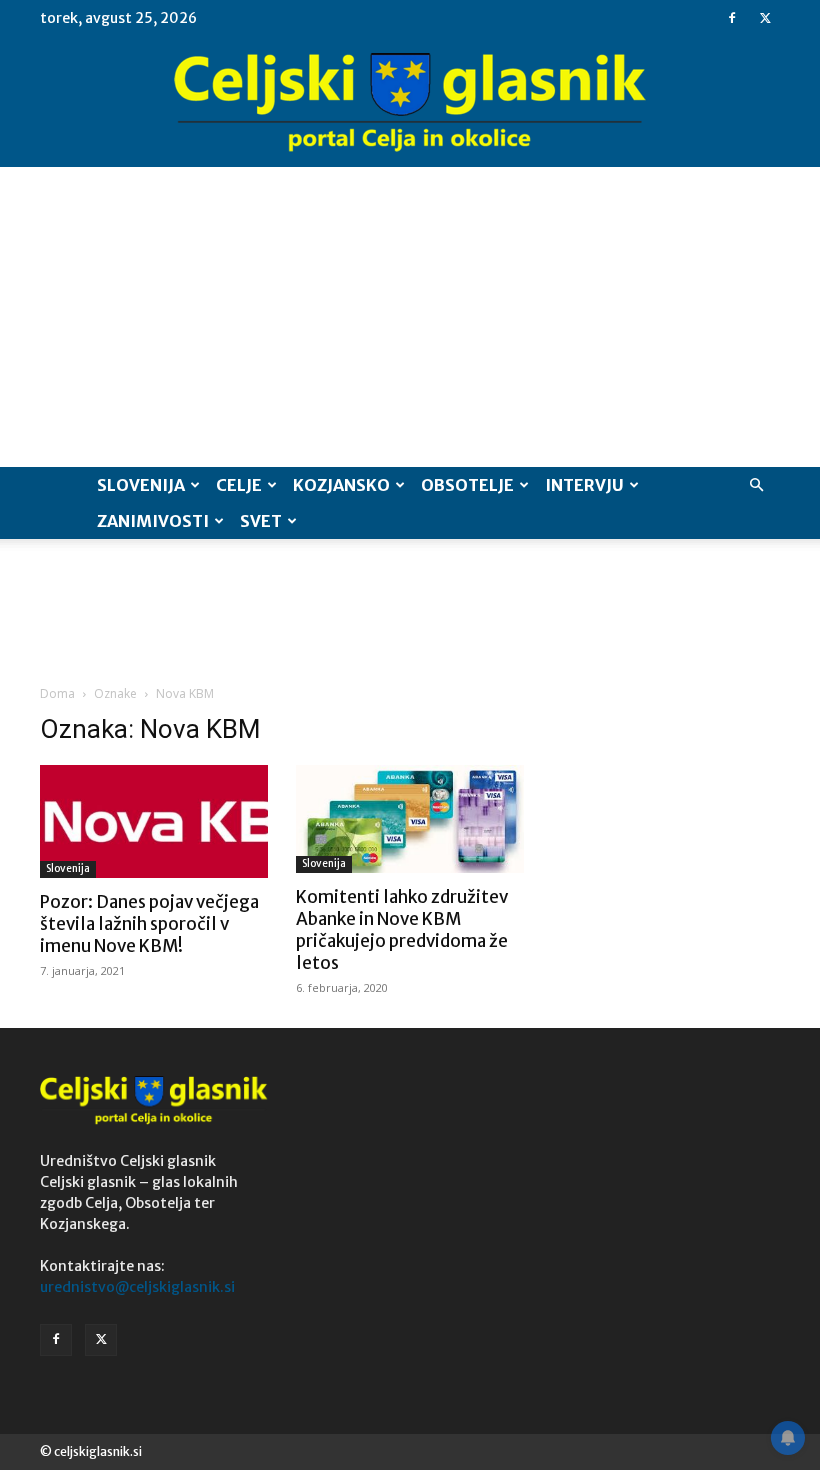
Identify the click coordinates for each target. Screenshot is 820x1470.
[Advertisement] (410, 317)
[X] (765, 18)
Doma (57, 693)
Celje (239, 485)
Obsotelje (467, 485)
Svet (261, 521)
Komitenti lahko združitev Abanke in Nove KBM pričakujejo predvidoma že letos (402, 930)
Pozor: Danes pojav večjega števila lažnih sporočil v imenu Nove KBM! (149, 924)
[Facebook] (732, 18)
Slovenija (141, 485)
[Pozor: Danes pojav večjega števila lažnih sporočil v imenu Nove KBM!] (154, 821)
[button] (756, 485)
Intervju (584, 485)
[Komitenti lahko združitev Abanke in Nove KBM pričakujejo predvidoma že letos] (410, 819)
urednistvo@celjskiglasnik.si (137, 1287)
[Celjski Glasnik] (410, 103)
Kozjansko (341, 485)
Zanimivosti (153, 521)
